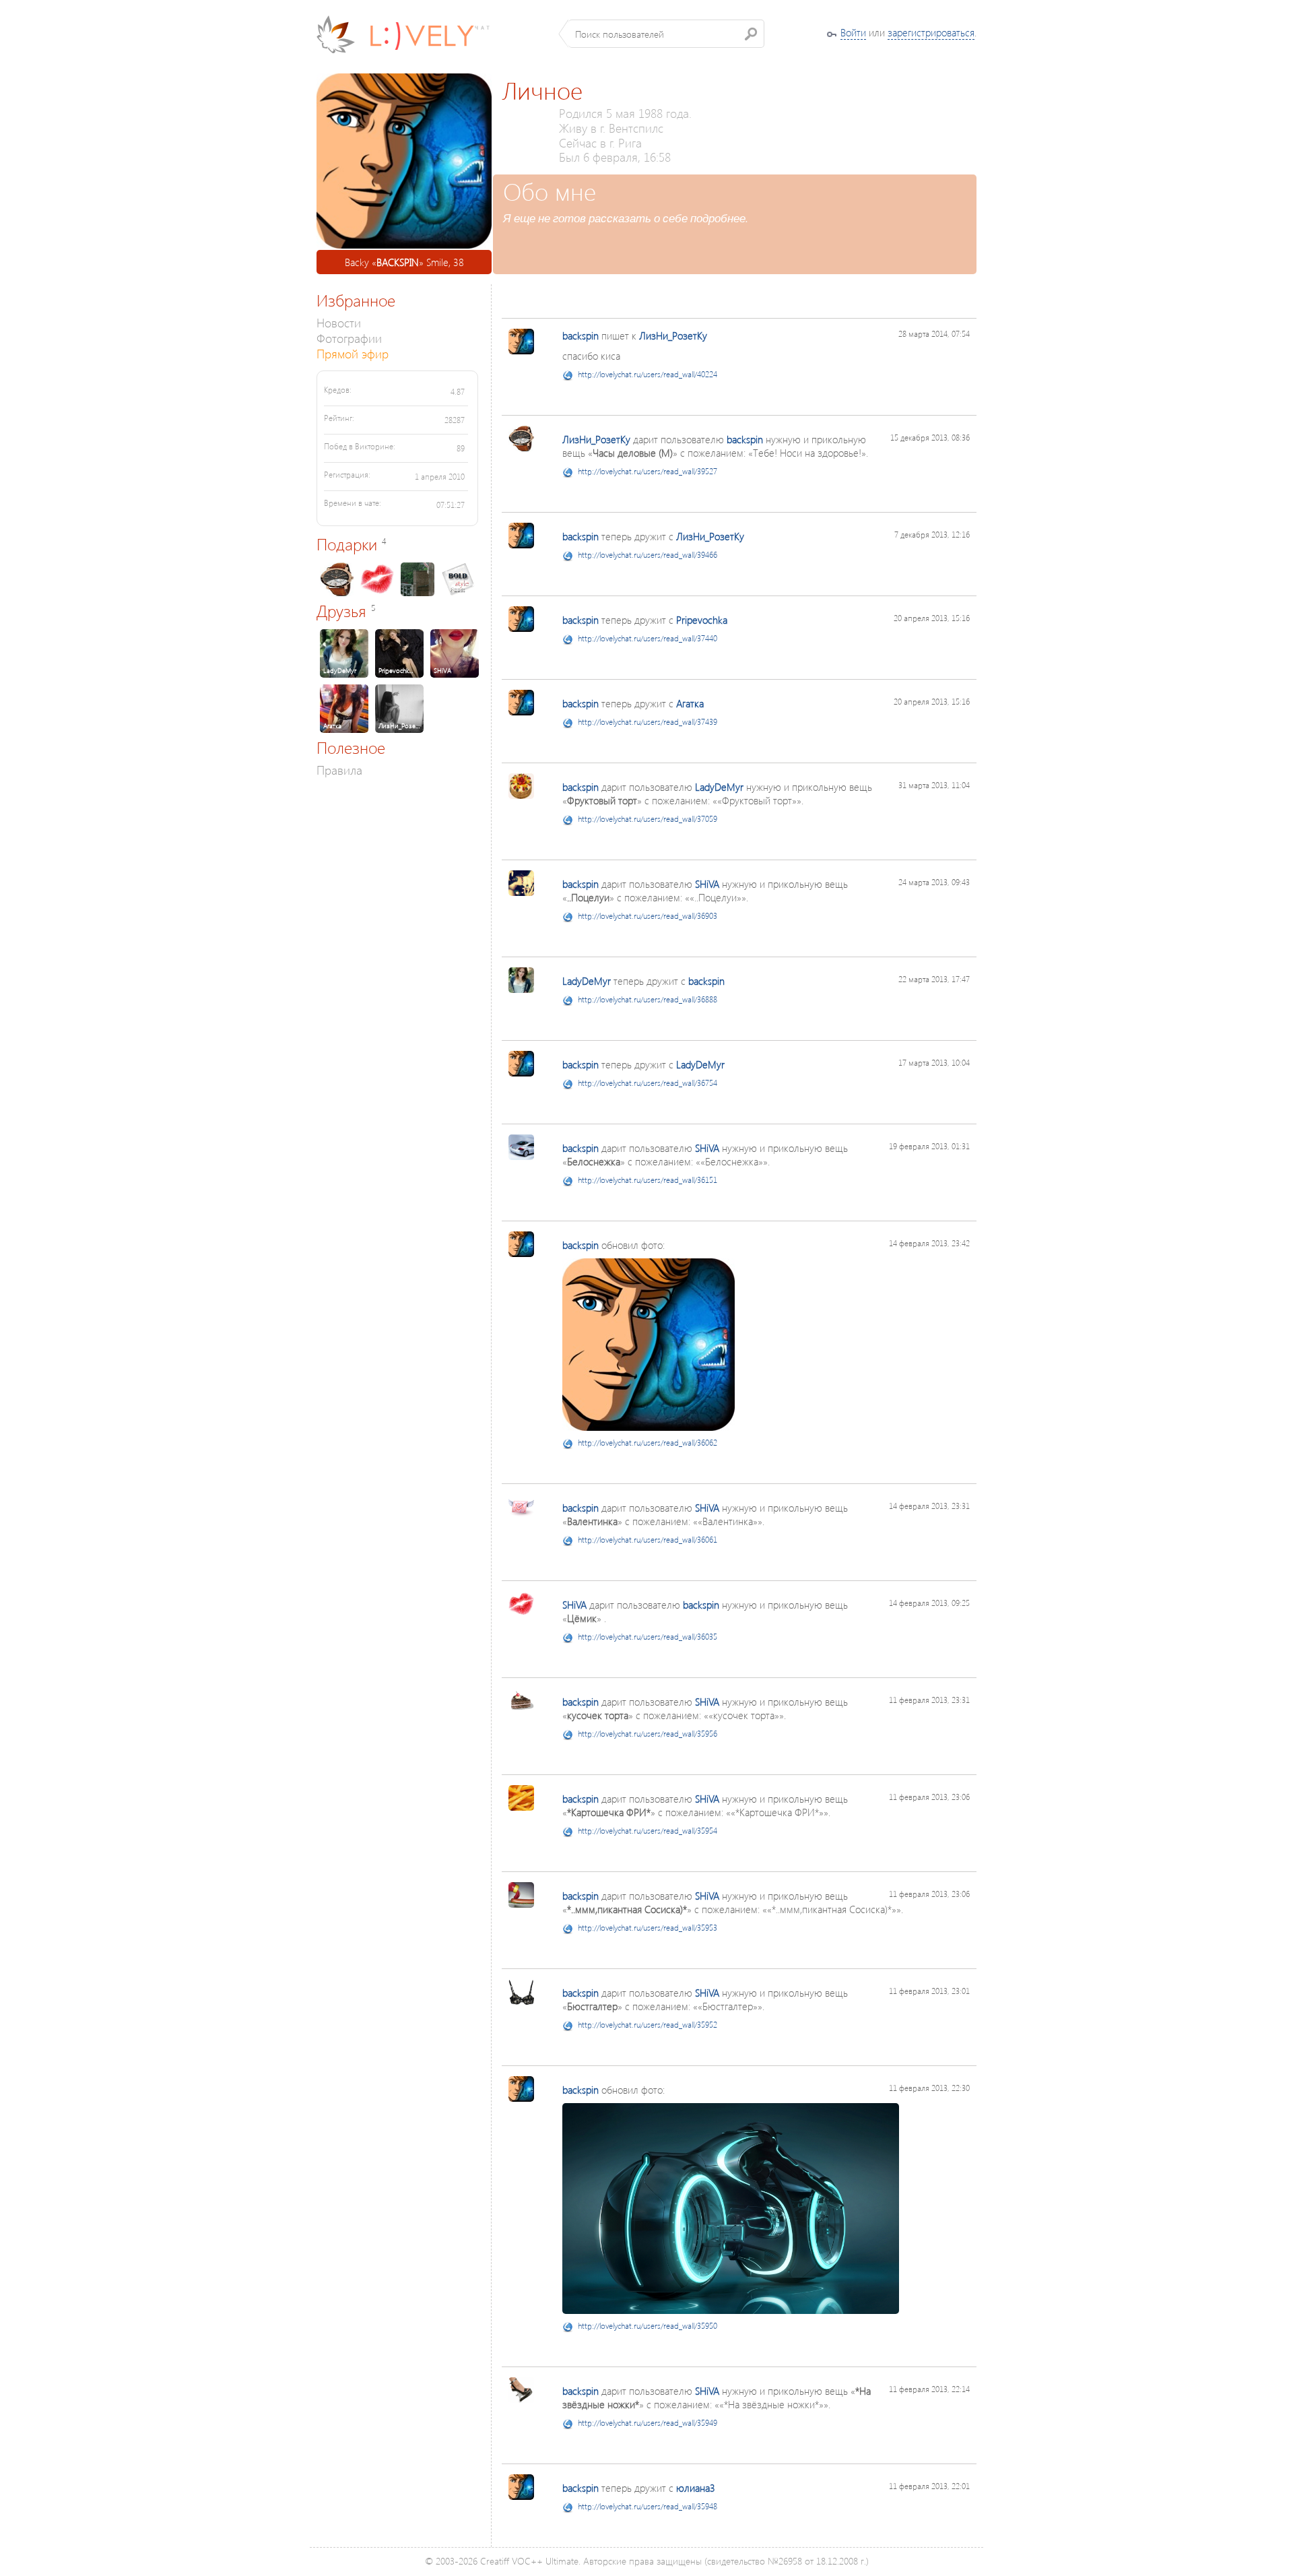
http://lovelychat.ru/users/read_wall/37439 (648, 722)
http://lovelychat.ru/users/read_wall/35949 (648, 2423)
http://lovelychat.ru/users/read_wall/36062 (648, 1443)
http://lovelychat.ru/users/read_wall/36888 (648, 999)
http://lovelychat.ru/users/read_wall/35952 (648, 2025)
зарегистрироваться (931, 32)
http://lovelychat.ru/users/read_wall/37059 (648, 819)
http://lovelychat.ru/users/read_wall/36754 (648, 1083)
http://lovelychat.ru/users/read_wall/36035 (648, 1637)
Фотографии (349, 338)
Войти (853, 32)
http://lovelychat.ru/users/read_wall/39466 (648, 555)
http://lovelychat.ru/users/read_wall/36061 (648, 1540)
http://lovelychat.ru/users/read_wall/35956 (648, 1734)
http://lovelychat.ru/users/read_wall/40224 (648, 374)
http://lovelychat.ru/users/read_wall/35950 (648, 2326)
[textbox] (666, 34)
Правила (339, 770)
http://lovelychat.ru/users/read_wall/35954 (648, 1831)
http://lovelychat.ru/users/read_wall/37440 (648, 638)
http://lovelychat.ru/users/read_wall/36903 (648, 916)
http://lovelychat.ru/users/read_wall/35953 (648, 1928)
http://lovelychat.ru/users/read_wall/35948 (648, 2506)
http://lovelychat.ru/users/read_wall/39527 (648, 471)
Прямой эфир (353, 353)
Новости (339, 322)
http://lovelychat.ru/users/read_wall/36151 (648, 1180)
